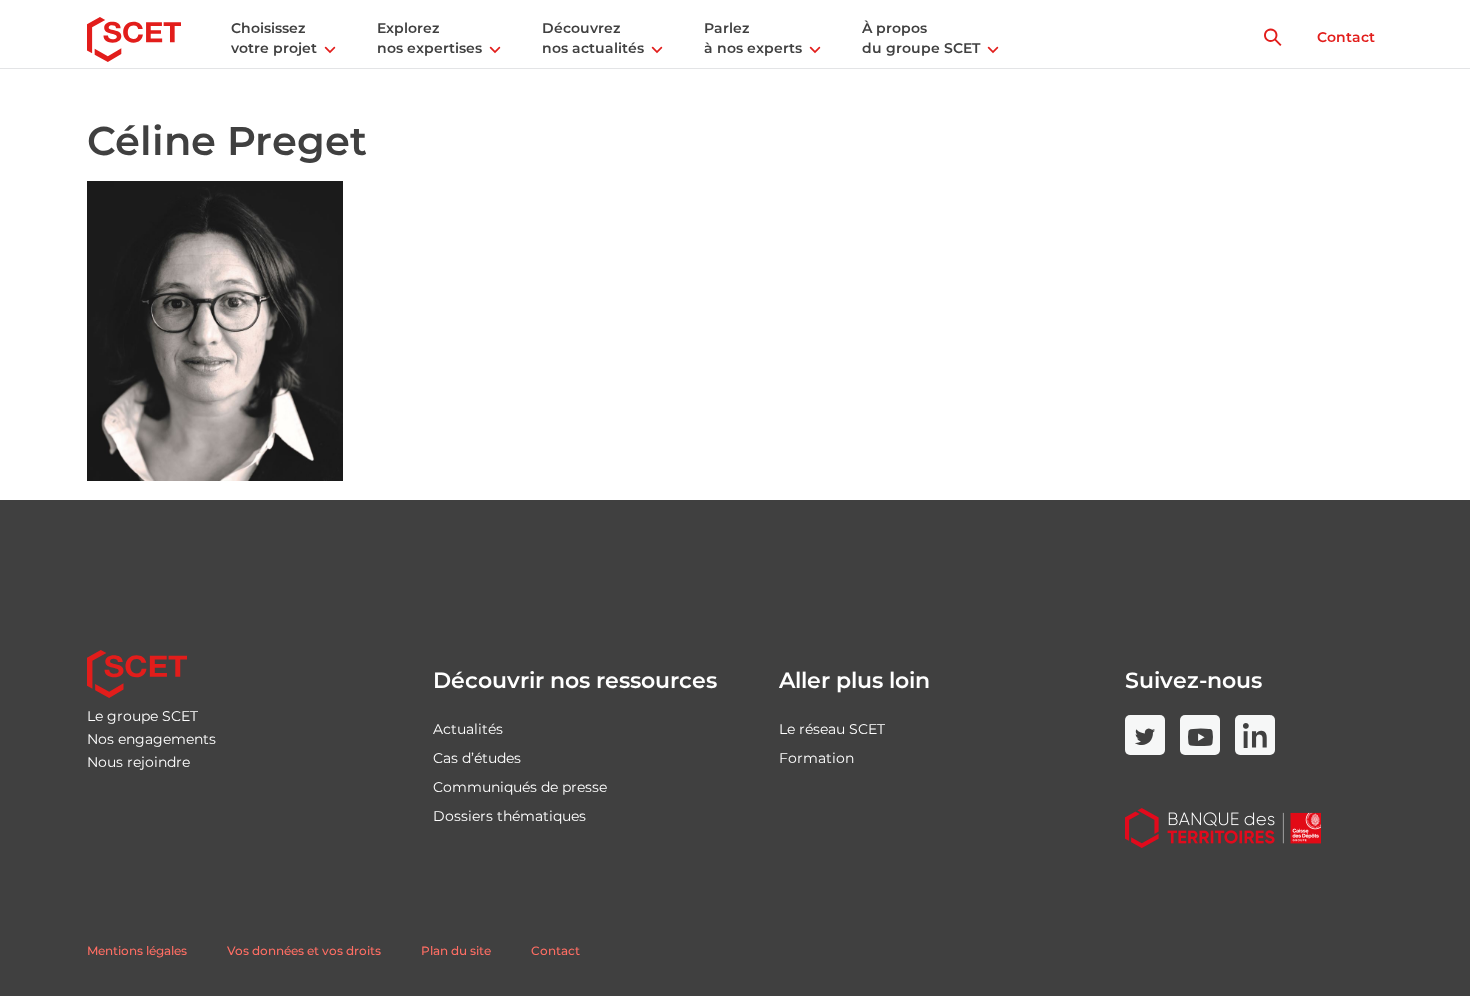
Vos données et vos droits (304, 950)
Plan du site (456, 950)
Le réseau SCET (832, 729)
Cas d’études (477, 758)
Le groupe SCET (142, 716)
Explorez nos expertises (429, 38)
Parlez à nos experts (753, 38)
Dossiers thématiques (509, 816)
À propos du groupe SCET (921, 38)
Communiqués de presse (520, 787)
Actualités (468, 729)
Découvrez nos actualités (593, 38)
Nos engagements (151, 739)
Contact (1346, 37)
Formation (816, 758)
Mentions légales (137, 950)
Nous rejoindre (138, 762)
